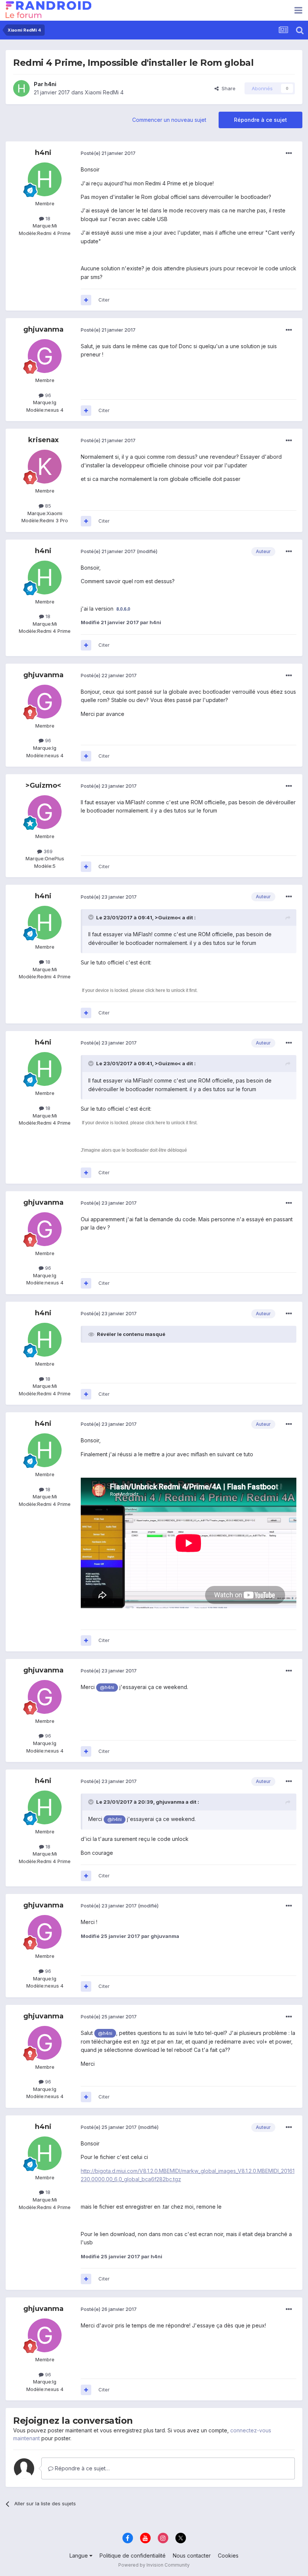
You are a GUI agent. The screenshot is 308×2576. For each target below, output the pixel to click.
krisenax (43, 440)
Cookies (228, 2556)
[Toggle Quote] (92, 917)
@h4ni (107, 1687)
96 (47, 395)
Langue (79, 2556)
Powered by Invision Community (154, 2565)
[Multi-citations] (86, 300)
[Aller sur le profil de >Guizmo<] (45, 812)
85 (47, 506)
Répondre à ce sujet (260, 120)
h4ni (50, 84)
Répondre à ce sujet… (82, 2468)
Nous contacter (192, 2556)
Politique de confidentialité (133, 2556)
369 (47, 851)
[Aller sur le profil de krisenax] (45, 467)
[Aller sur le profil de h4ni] (21, 88)
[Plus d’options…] (289, 153)
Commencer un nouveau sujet (169, 120)
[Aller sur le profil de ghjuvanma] (45, 356)
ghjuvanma (43, 329)
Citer (104, 300)
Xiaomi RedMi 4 (104, 92)
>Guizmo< (43, 785)
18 (47, 218)
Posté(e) (108, 153)
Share (227, 88)
